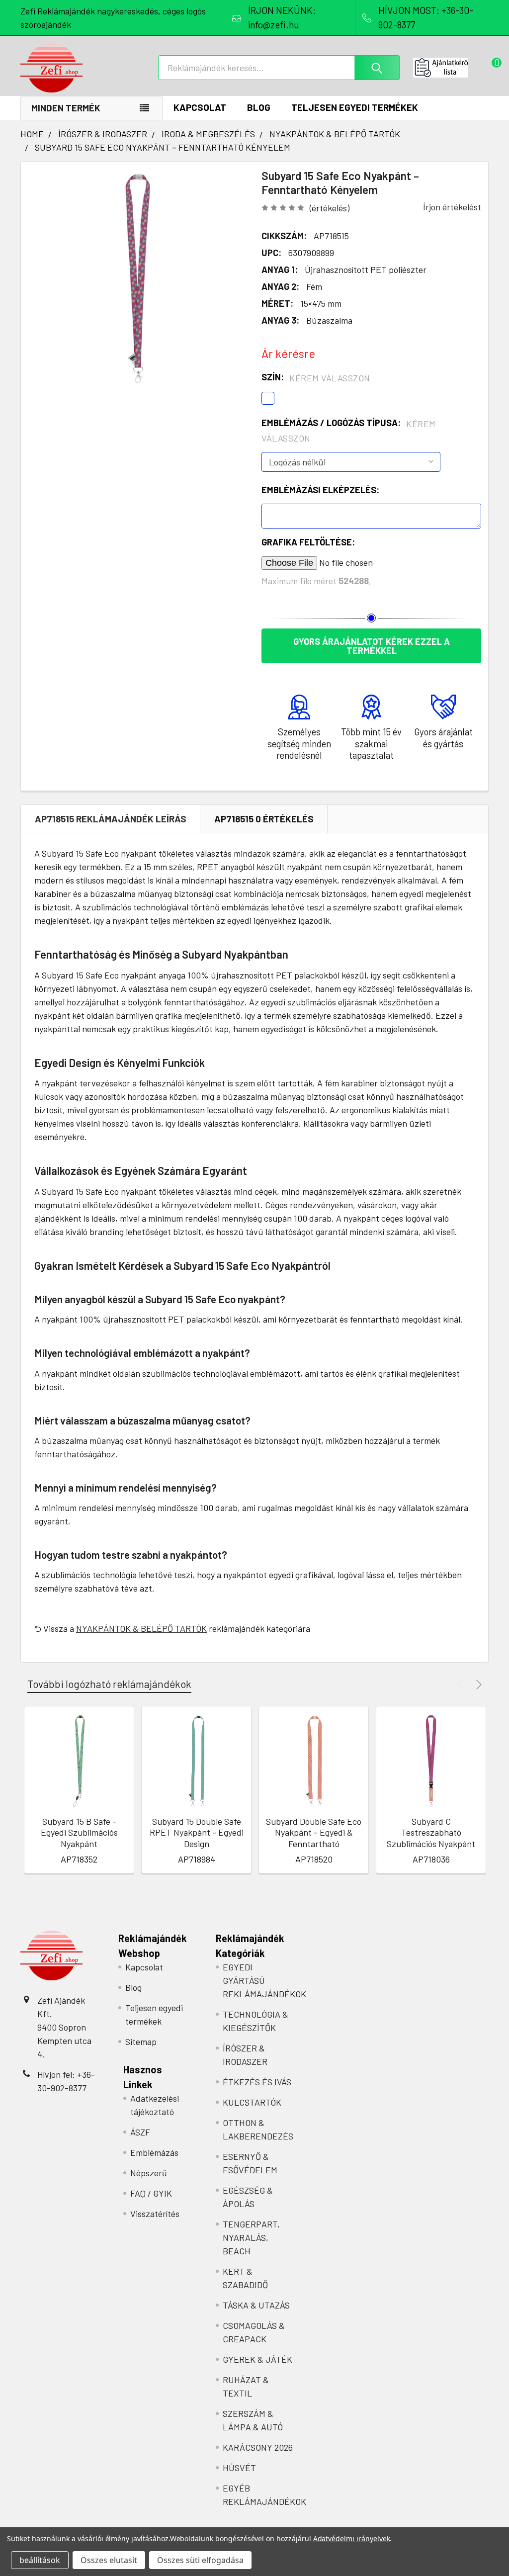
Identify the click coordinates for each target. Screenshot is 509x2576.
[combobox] (279, 68)
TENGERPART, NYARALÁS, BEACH (251, 2237)
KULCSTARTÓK (252, 2102)
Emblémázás (154, 2152)
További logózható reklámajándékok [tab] (109, 1684)
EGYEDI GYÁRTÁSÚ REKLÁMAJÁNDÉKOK (264, 1980)
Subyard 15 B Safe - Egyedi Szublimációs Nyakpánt (79, 1832)
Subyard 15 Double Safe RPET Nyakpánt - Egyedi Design (197, 1832)
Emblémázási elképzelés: (320, 490)
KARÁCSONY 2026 (258, 2447)
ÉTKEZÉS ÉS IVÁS (257, 2082)
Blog (259, 107)
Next (477, 1684)
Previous (462, 1684)
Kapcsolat (200, 107)
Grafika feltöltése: (308, 542)
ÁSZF (140, 2132)
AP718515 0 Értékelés (264, 819)
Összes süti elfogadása (200, 2560)
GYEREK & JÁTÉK (257, 2359)
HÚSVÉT (239, 2468)
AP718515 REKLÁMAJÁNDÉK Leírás (111, 819)
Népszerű (149, 2173)
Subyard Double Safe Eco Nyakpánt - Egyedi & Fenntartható (314, 1832)
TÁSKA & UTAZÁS (256, 2305)
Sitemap (141, 2042)
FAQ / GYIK (151, 2193)
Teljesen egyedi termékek (355, 107)
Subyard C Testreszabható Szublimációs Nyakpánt (431, 1832)
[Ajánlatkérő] (451, 68)
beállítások (40, 2560)
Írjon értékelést (452, 207)
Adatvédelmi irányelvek (352, 2538)
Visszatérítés (155, 2214)
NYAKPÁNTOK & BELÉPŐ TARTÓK (141, 1628)
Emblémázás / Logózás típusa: (349, 430)
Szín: (316, 377)
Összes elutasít (109, 2560)
